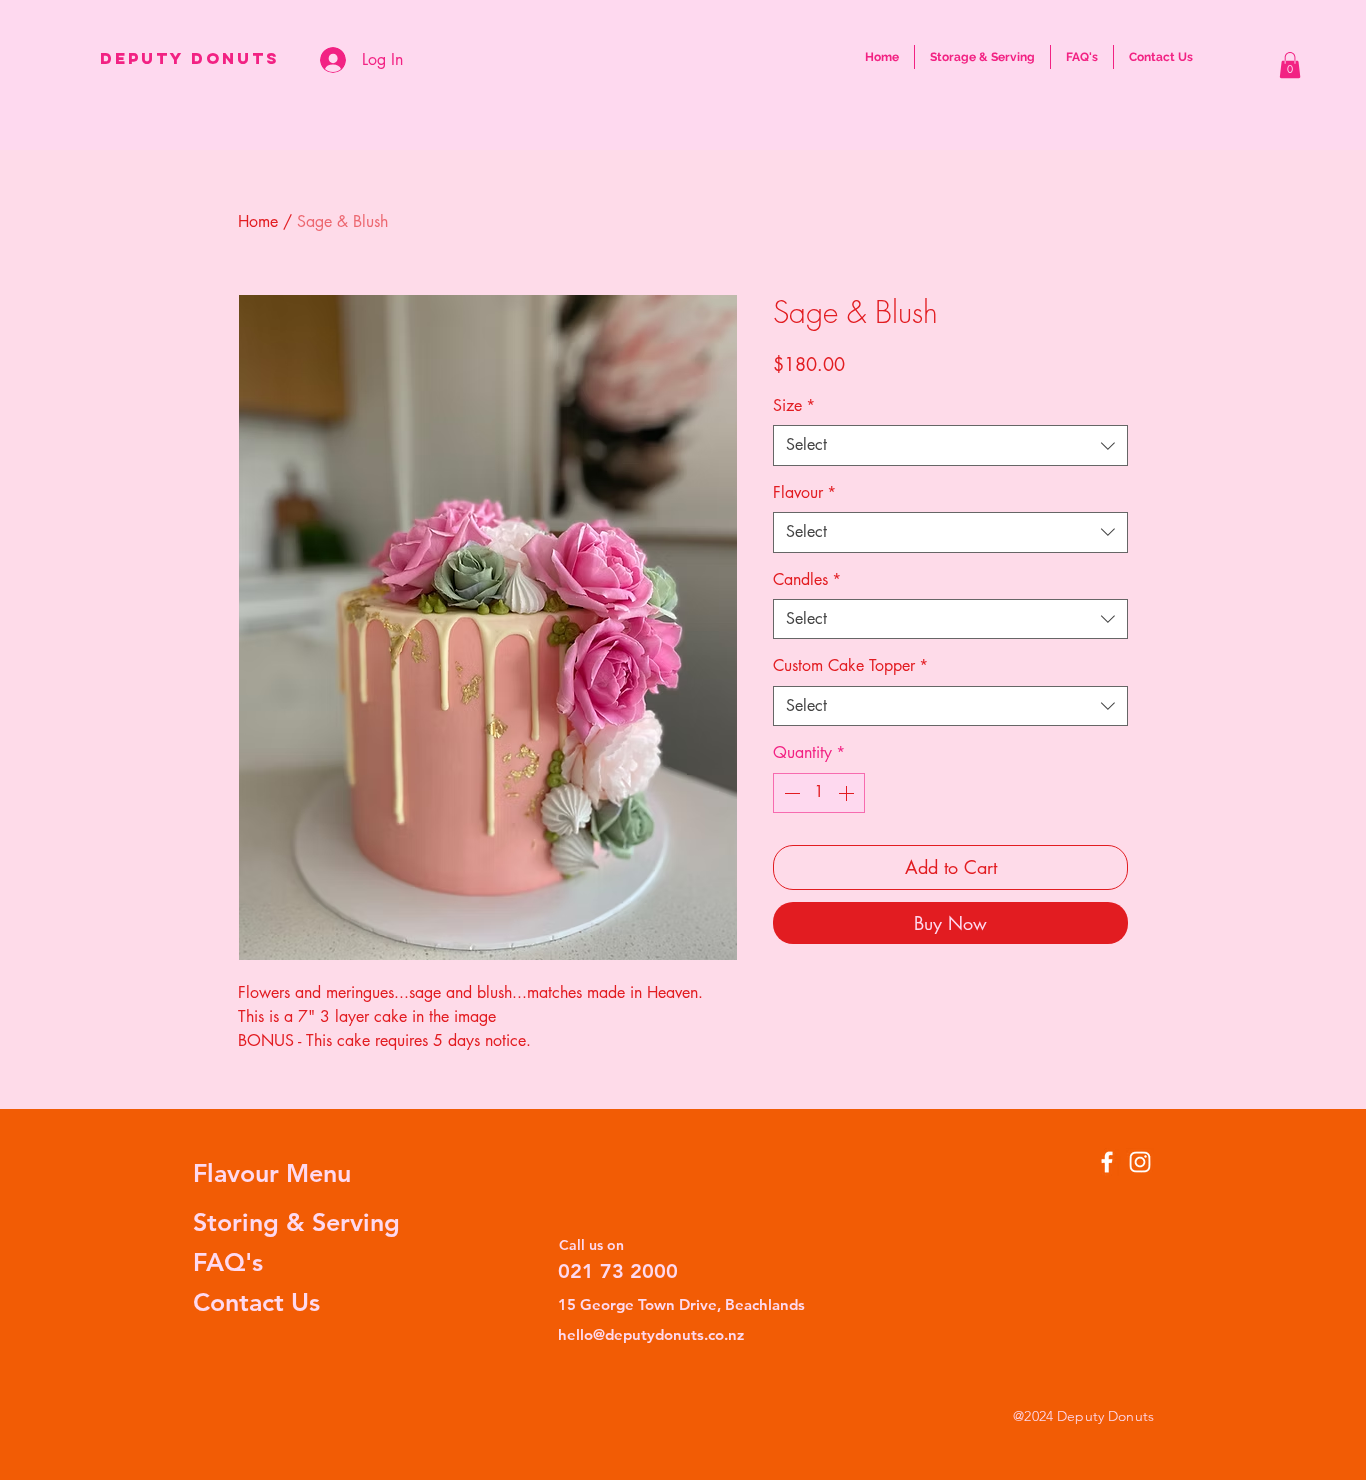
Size (794, 405)
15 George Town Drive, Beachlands (681, 1304)
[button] (1290, 65)
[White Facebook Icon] (1107, 1162)
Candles (807, 579)
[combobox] (950, 445)
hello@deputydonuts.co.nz (651, 1334)
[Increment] (848, 793)
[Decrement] (790, 793)
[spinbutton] (819, 793)
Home (258, 221)
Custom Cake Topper (850, 665)
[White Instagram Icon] (1140, 1162)
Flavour (804, 492)
